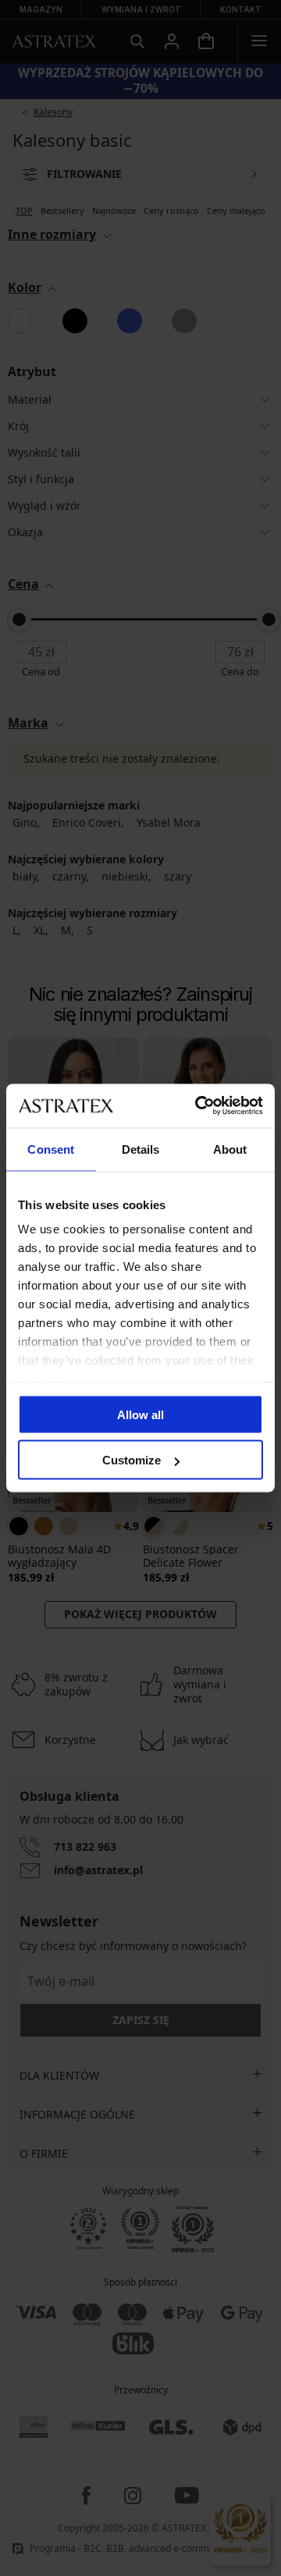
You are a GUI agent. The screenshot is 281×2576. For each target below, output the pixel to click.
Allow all (140, 1414)
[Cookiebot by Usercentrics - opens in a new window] (198, 1106)
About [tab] (230, 1149)
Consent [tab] (51, 1149)
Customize (132, 1460)
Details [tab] (141, 1149)
